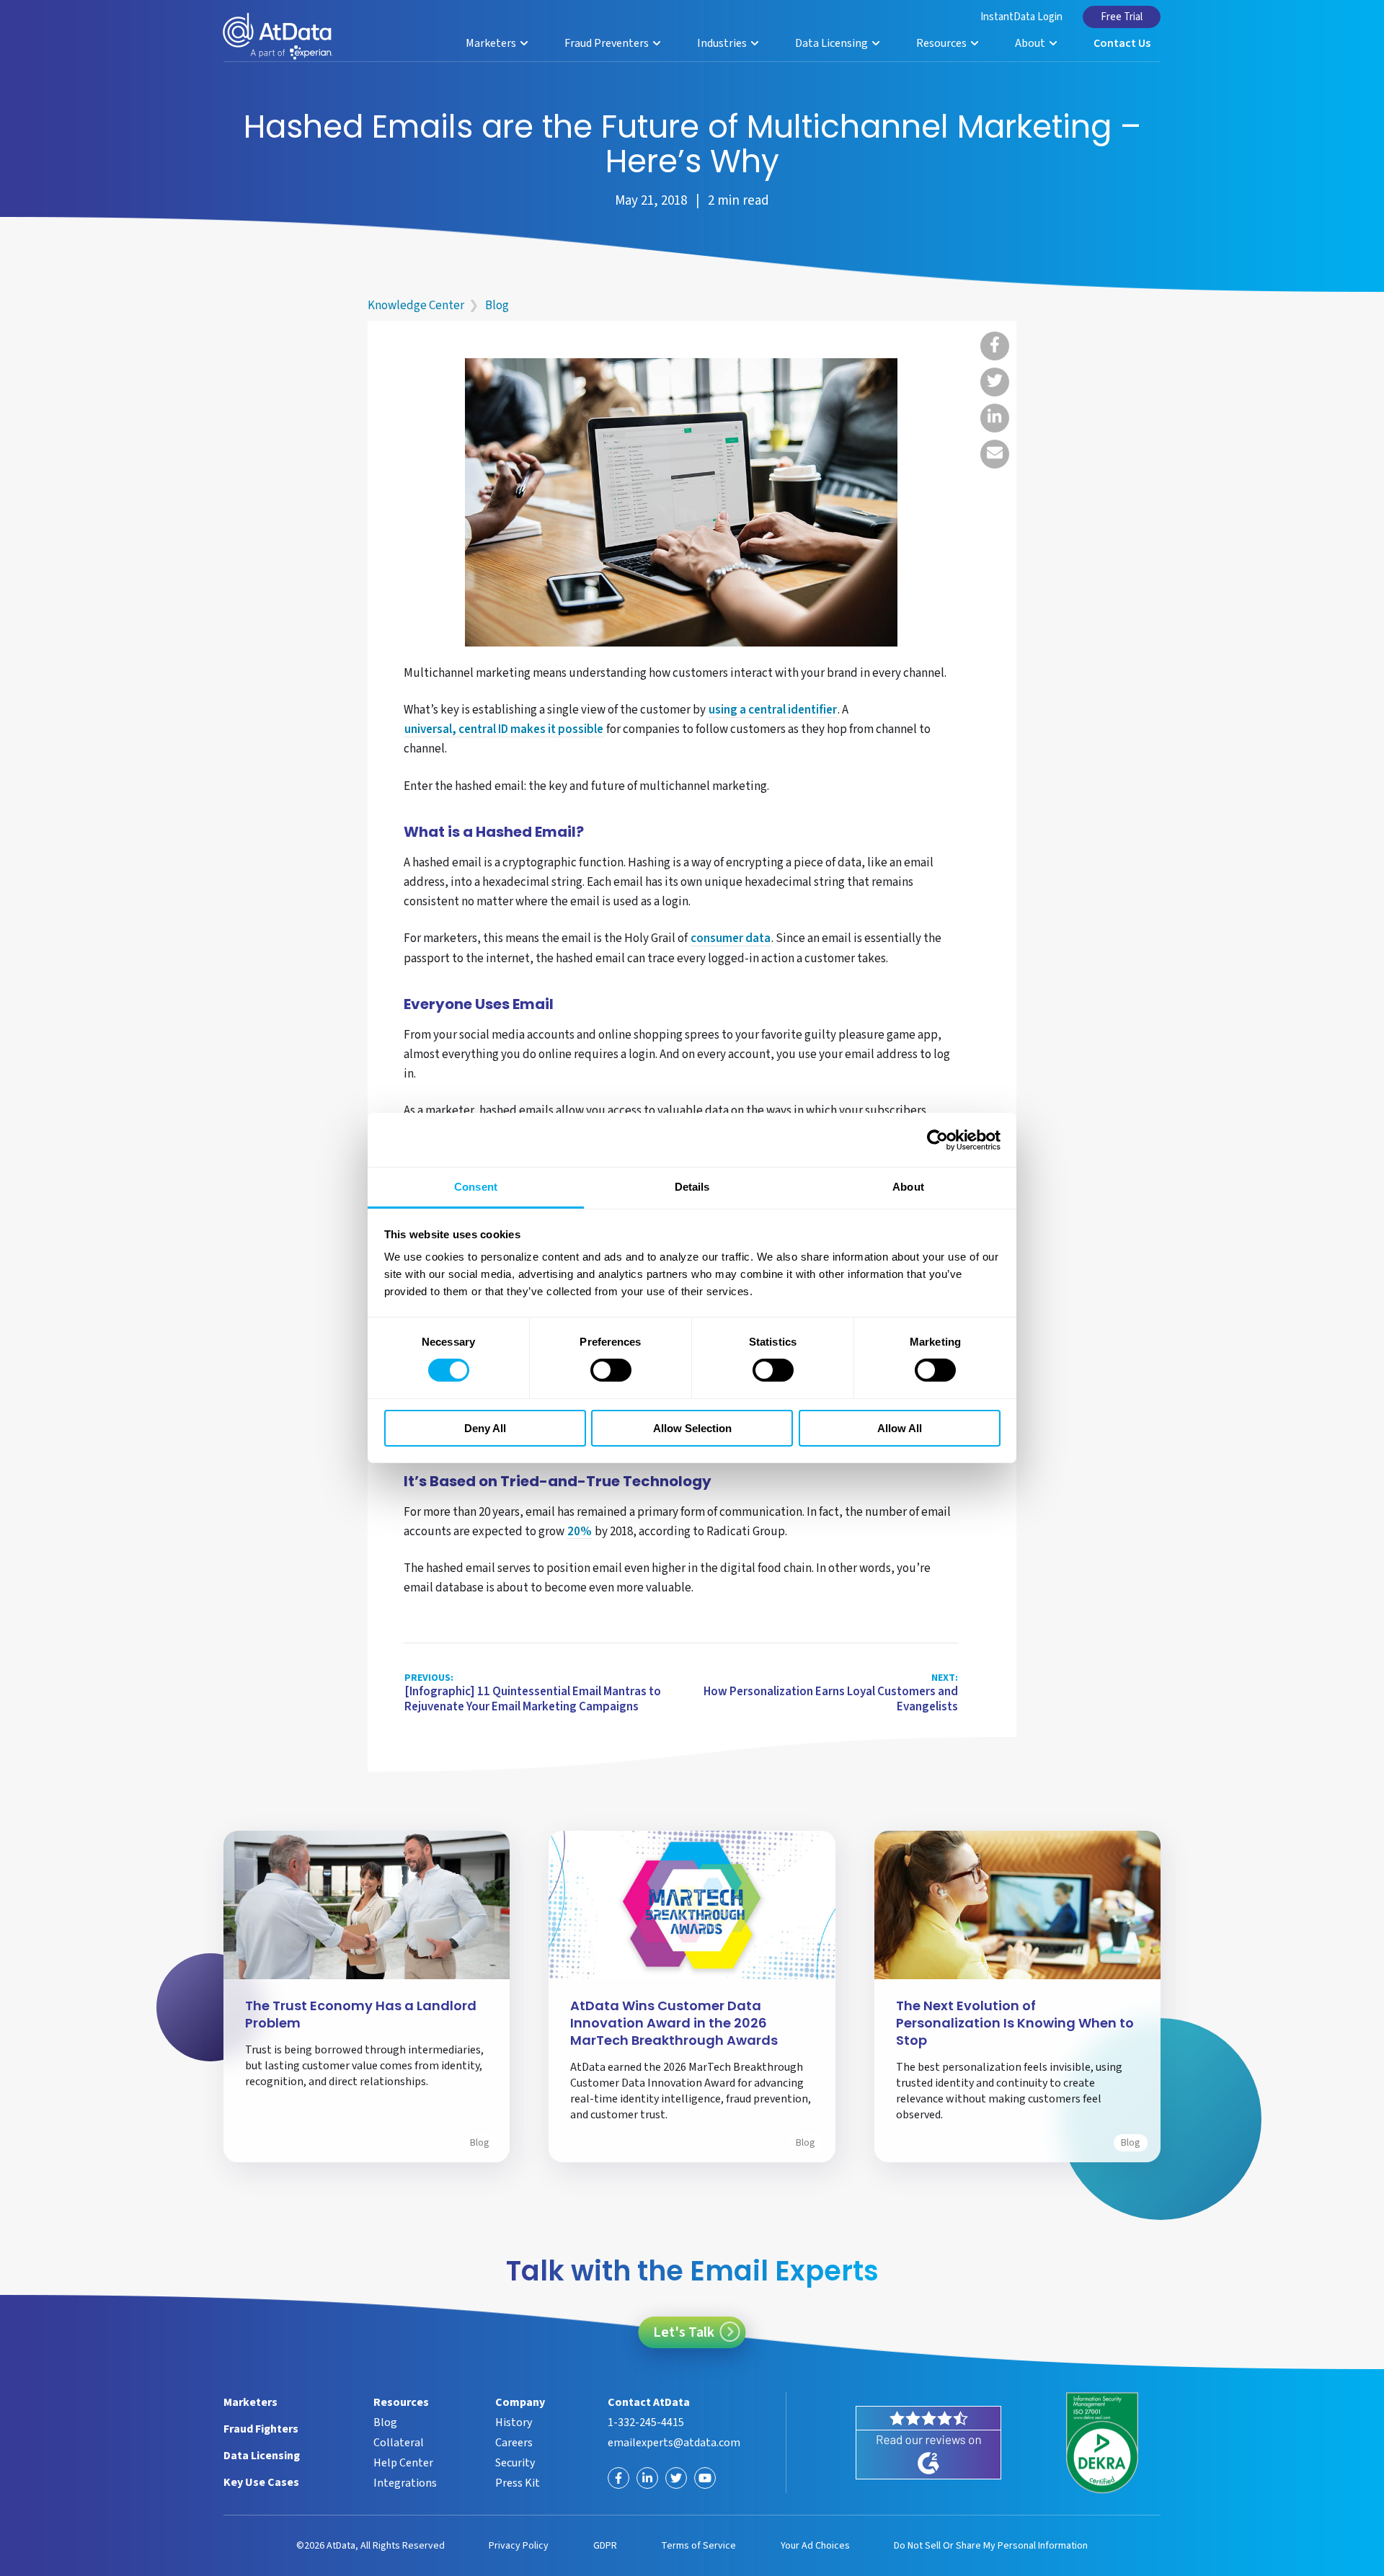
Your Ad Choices (815, 2546)
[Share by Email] (995, 454)
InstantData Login (1021, 17)
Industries (723, 43)
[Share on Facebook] (995, 346)
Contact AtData (649, 2402)
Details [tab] (692, 1187)
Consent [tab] (476, 1187)
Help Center (403, 2463)
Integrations (405, 2483)
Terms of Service (698, 2546)
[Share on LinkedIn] (995, 418)
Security (515, 2463)
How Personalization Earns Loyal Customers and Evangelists (831, 1693)
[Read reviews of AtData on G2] (929, 2443)
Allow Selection (692, 1428)
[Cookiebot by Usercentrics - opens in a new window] (937, 1140)
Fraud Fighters (261, 2429)
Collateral (399, 2443)
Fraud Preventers (608, 43)
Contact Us (1122, 43)
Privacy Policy (519, 2546)
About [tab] (908, 1187)
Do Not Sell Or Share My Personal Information (991, 2546)
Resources (942, 43)
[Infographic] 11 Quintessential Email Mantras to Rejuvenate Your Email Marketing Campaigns (533, 1693)
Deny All (485, 1428)
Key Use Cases (261, 2482)
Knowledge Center (416, 306)
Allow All (900, 1428)
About (1031, 43)
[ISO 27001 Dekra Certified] (1103, 2443)
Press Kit (518, 2483)
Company (520, 2402)
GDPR (605, 2546)
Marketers (492, 43)
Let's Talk (684, 2332)
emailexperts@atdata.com (674, 2443)
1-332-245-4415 (646, 2422)
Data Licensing (833, 43)
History (514, 2422)
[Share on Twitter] (995, 382)
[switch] (611, 1370)
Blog (497, 306)
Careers (514, 2443)
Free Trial (1122, 17)
